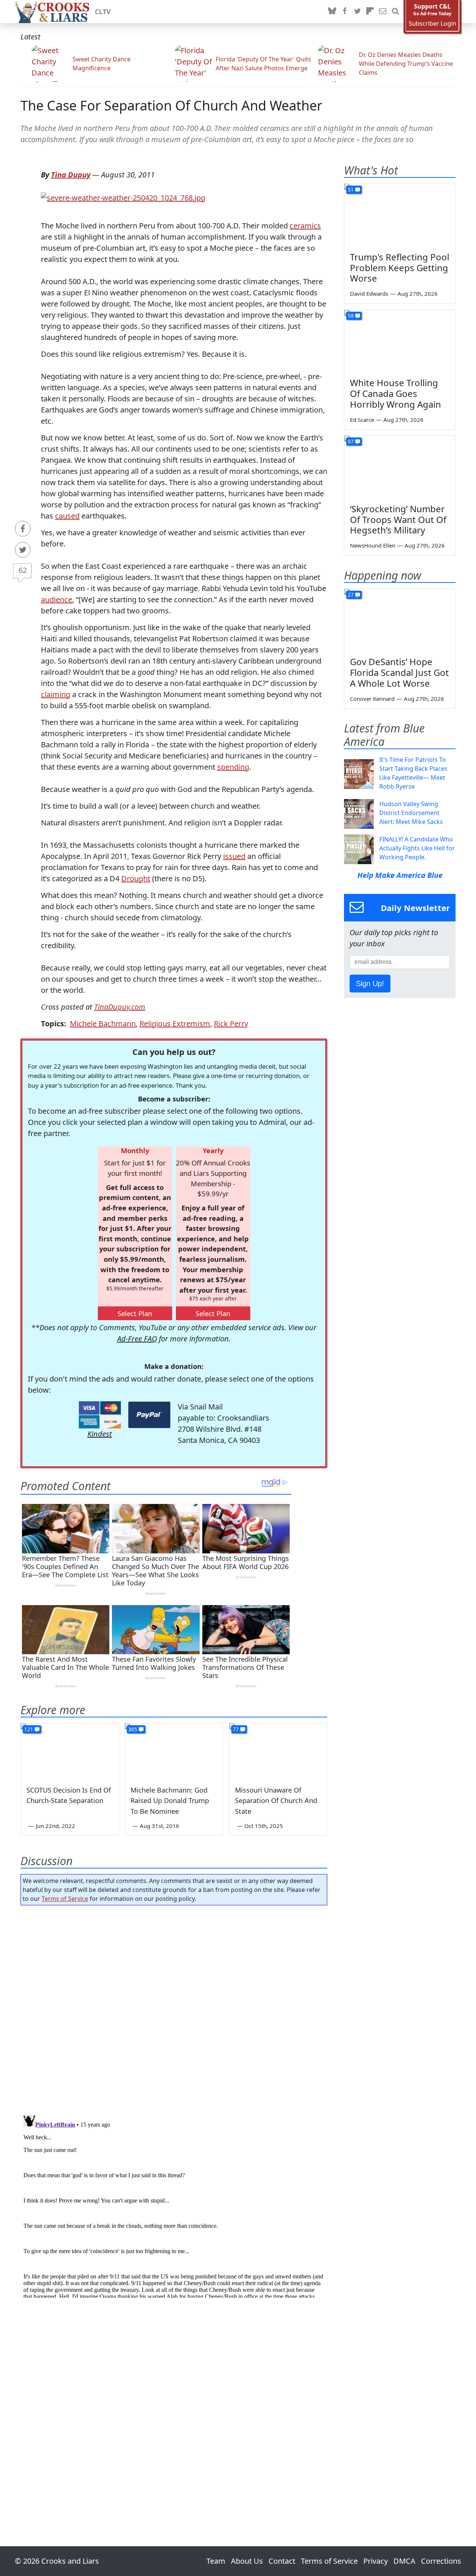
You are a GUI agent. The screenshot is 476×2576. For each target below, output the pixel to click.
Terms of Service (65, 1899)
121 (29, 1729)
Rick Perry (231, 1024)
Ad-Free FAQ (137, 1339)
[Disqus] (174, 2205)
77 (236, 1729)
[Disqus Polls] (174, 2008)
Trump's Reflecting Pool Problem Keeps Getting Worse (400, 268)
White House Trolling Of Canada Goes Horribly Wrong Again (395, 393)
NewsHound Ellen (373, 545)
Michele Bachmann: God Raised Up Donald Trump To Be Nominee (170, 1801)
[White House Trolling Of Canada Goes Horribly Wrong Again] (400, 341)
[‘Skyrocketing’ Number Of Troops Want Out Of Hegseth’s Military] (400, 467)
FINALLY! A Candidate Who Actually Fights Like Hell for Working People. (417, 848)
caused (67, 516)
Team (216, 2561)
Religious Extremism (175, 1024)
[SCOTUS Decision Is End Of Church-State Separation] (70, 1751)
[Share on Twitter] (23, 550)
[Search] (395, 12)
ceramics (305, 226)
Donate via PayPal (149, 1415)
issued (234, 856)
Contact (282, 2561)
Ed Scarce (362, 420)
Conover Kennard (372, 699)
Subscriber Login (432, 24)
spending (233, 767)
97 (351, 441)
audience (57, 599)
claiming (56, 694)
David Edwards (369, 293)
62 (23, 570)
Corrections (441, 2561)
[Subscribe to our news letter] (383, 12)
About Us (247, 2561)
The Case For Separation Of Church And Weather (171, 105)
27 (351, 595)
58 (351, 316)
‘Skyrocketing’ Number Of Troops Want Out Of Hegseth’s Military (398, 519)
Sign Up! (370, 984)
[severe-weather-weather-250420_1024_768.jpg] (123, 197)
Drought (136, 878)
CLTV (103, 12)
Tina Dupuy (71, 175)
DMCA (404, 2561)
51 (351, 190)
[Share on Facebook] (23, 529)
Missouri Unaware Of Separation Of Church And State (276, 1801)
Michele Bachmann (103, 1024)
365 (133, 1729)
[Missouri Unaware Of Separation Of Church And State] (278, 1751)
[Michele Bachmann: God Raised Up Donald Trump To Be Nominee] (174, 1751)
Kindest (100, 1434)
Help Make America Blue (400, 875)
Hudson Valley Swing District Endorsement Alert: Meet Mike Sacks (411, 813)
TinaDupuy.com (120, 1007)
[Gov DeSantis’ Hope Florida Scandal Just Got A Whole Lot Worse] (400, 620)
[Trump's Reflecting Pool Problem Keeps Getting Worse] (400, 215)
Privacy (376, 2561)
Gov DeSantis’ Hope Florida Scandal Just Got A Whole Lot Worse (399, 672)
